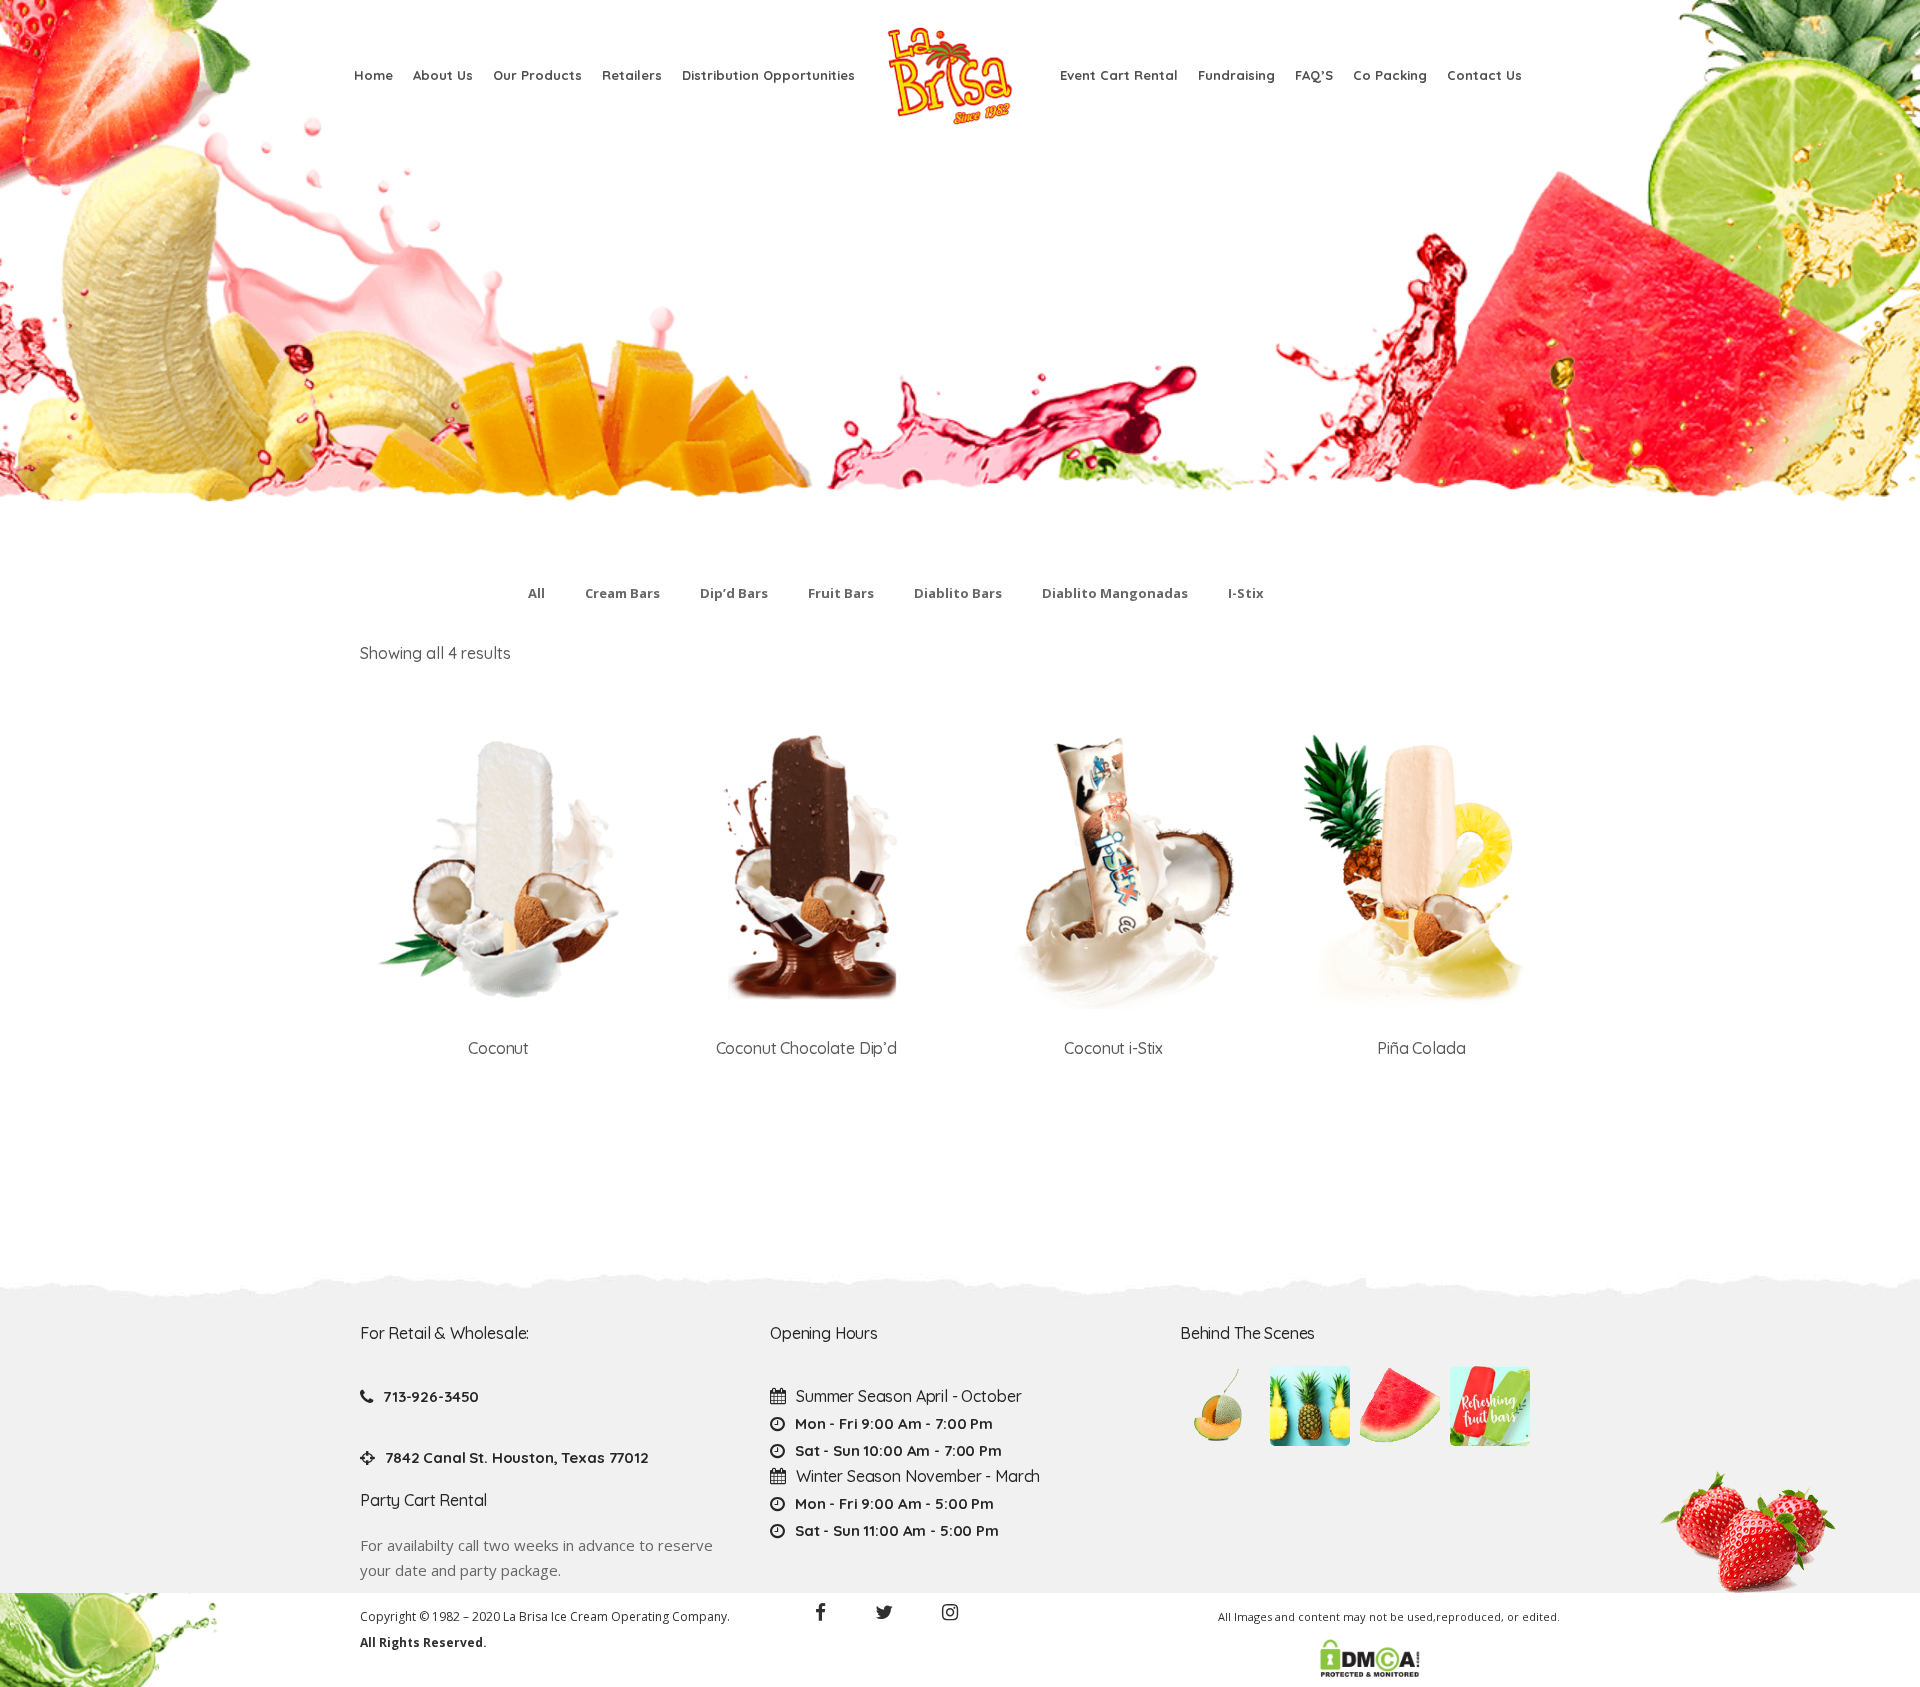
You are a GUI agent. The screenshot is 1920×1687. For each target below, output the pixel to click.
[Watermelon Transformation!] (1400, 1406)
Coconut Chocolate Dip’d (806, 1048)
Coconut (498, 1048)
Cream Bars (622, 593)
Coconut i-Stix (1113, 1048)
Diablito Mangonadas (1115, 593)
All (536, 593)
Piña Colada (1421, 1048)
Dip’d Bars (734, 593)
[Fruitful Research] (1310, 1406)
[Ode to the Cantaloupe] (1220, 1406)
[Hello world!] (1490, 1406)
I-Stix (1246, 593)
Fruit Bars (841, 593)
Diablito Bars (958, 593)
